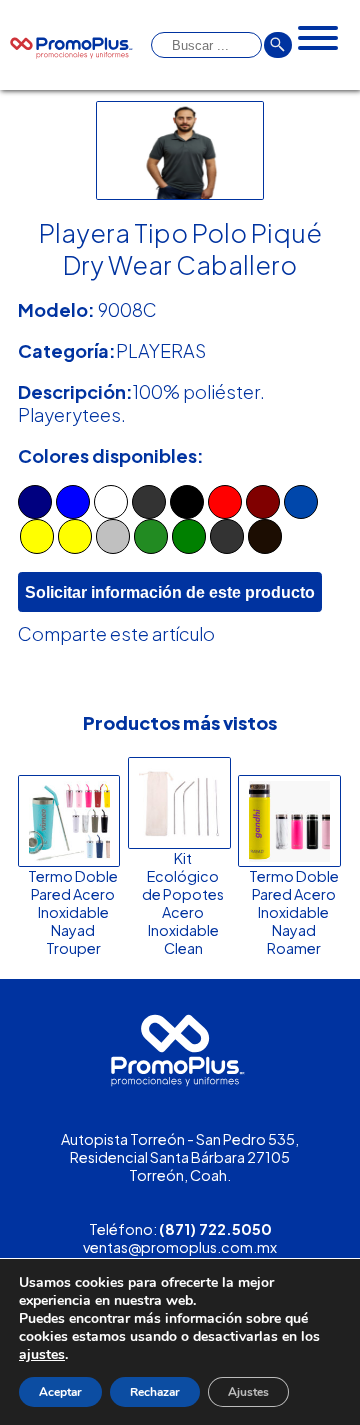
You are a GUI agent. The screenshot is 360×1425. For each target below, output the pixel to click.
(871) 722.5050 (215, 1229)
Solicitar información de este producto (170, 592)
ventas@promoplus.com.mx (180, 1247)
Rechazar (155, 1392)
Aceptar (60, 1392)
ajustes (42, 1355)
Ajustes (248, 1392)
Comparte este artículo (116, 633)
